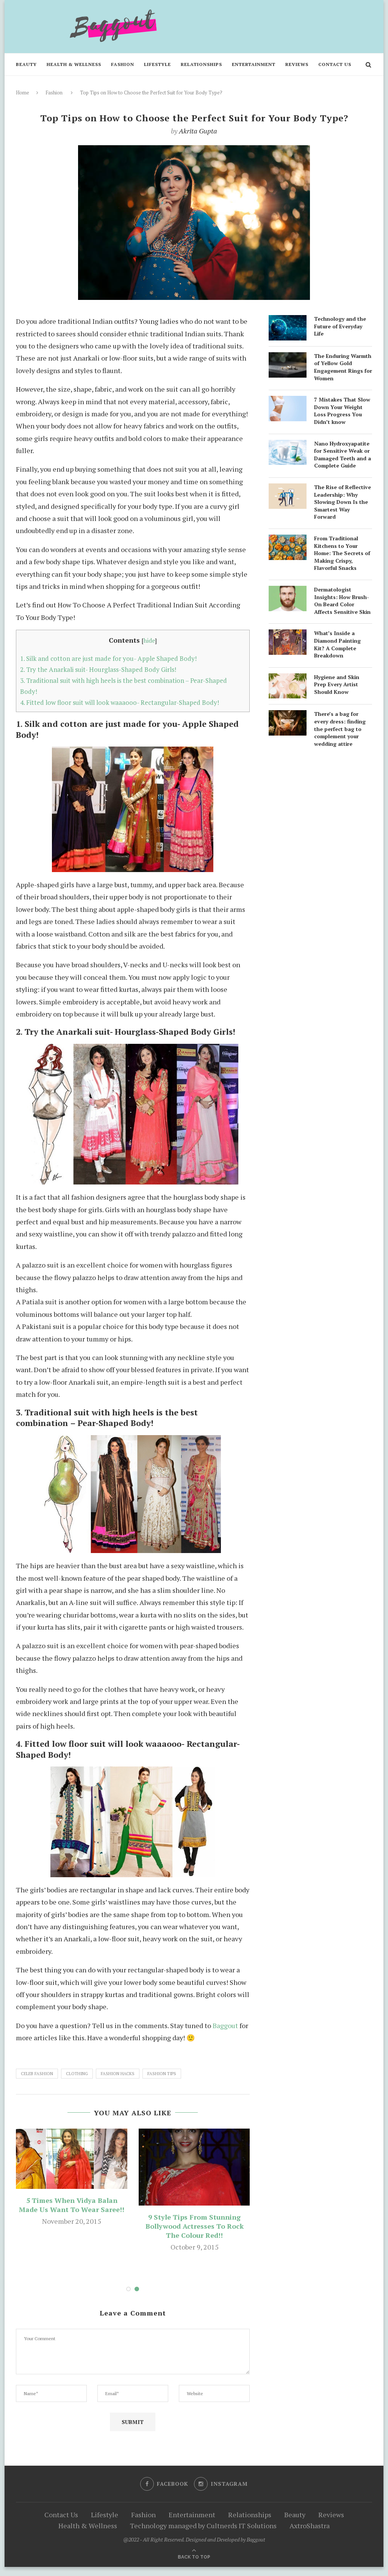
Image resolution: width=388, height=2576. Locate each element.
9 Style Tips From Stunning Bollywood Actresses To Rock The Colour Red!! (195, 2226)
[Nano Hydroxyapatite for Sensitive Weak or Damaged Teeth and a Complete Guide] (288, 446)
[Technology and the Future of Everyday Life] (288, 321)
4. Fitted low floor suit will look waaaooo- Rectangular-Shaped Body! (120, 702)
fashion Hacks (118, 2074)
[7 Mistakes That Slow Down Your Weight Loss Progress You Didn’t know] (288, 402)
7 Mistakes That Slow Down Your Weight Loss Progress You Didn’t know (342, 411)
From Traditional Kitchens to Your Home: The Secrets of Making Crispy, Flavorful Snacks (342, 553)
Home (23, 93)
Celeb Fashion (37, 2074)
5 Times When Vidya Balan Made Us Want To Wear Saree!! (72, 2205)
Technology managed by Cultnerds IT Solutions (203, 2526)
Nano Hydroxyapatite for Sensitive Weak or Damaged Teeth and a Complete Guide (343, 455)
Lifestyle (157, 64)
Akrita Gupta (198, 131)
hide (149, 640)
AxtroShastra (310, 2526)
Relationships (201, 64)
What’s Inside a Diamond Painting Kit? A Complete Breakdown (337, 644)
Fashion (123, 64)
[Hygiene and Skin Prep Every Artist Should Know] (288, 679)
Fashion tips (162, 2074)
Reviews (297, 64)
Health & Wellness (74, 64)
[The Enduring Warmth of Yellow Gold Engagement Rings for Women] (288, 358)
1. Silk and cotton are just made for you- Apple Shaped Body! (108, 658)
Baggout (225, 2025)
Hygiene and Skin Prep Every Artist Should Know (337, 684)
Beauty (26, 64)
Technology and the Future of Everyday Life (340, 326)
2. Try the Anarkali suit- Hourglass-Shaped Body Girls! (98, 669)
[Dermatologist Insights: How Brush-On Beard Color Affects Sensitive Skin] (288, 592)
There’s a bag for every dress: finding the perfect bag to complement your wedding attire (340, 729)
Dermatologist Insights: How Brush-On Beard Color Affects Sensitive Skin (342, 601)
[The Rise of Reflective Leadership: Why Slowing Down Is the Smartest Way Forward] (288, 489)
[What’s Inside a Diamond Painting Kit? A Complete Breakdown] (288, 635)
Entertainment (254, 64)
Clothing (77, 2074)
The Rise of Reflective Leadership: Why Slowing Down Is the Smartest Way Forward (343, 502)
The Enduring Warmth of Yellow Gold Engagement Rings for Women (343, 367)
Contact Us (335, 64)
